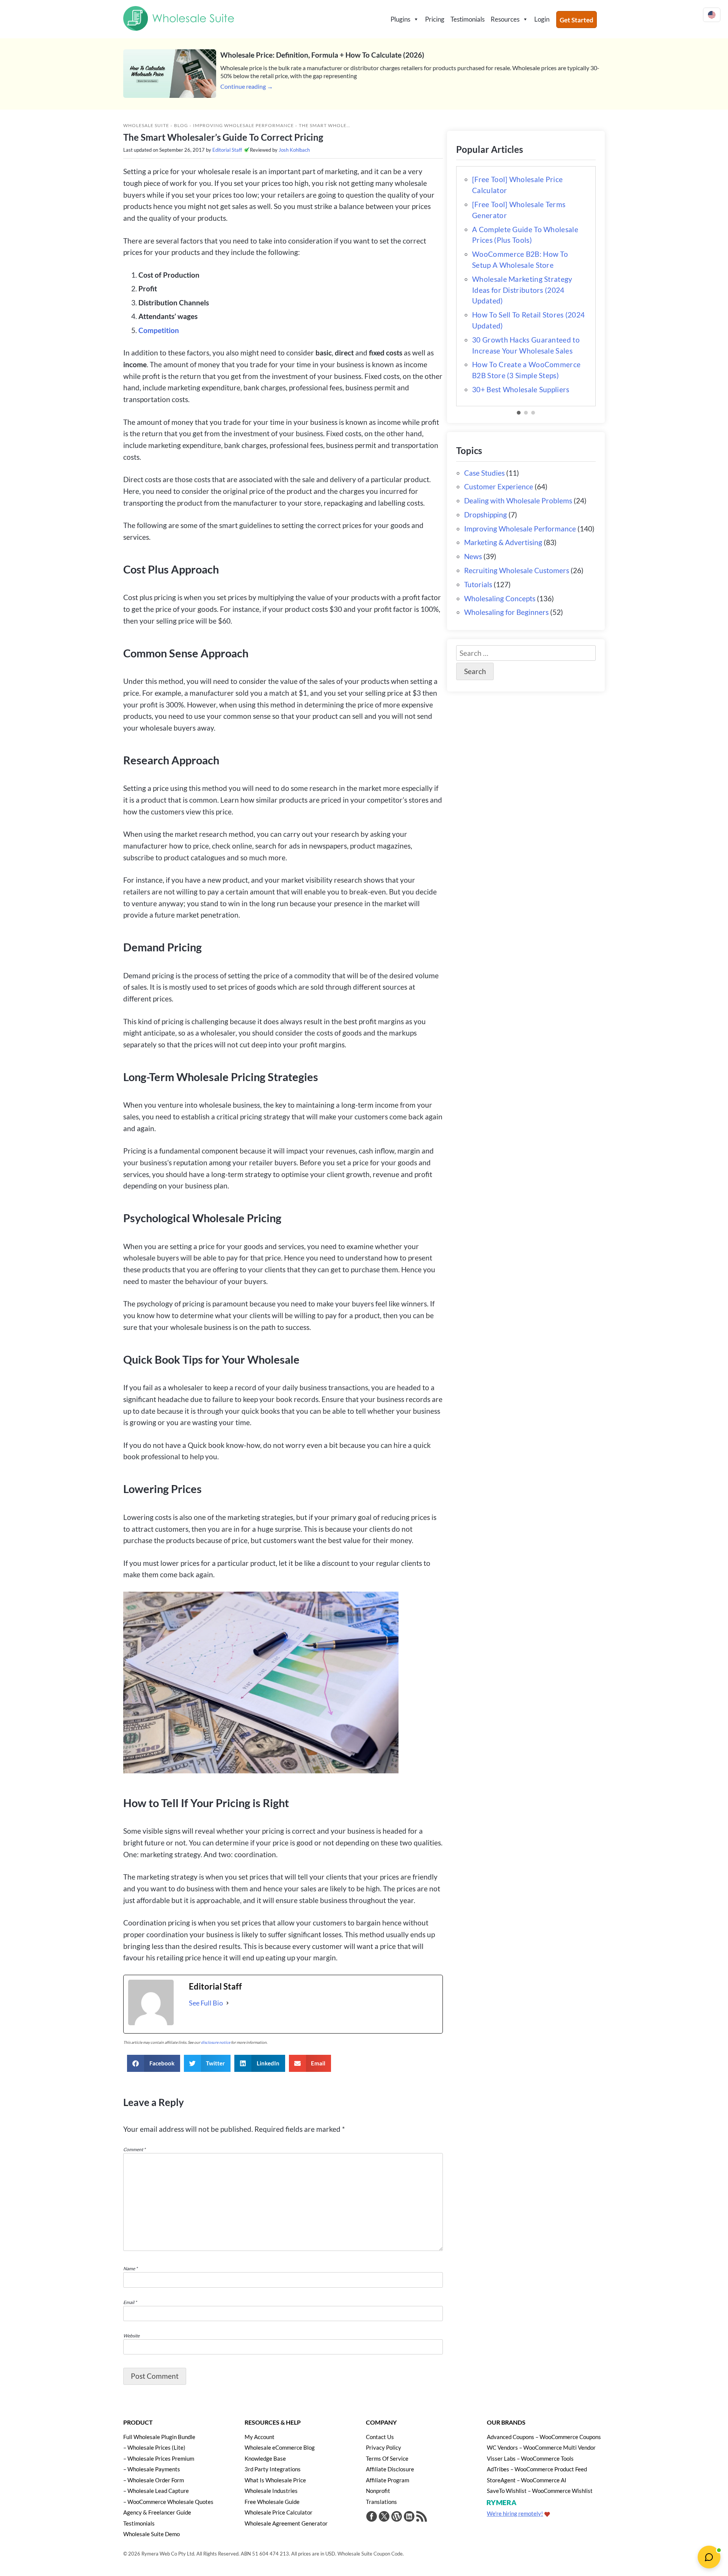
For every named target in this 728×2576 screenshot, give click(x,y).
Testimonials (468, 19)
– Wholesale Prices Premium (159, 2458)
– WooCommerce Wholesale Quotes (168, 2502)
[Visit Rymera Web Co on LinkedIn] (409, 2517)
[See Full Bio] (227, 2003)
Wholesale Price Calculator (278, 2512)
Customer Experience (499, 486)
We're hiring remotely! (515, 2513)
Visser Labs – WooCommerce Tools (530, 2458)
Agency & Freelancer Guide (157, 2512)
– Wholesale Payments (152, 2469)
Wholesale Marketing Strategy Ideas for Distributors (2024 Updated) (522, 290)
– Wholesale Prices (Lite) (154, 2447)
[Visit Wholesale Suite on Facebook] (372, 2517)
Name (130, 2269)
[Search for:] (526, 653)
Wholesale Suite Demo (151, 2534)
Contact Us (380, 2437)
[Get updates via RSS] (422, 2517)
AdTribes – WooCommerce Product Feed (537, 2469)
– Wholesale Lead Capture (156, 2491)
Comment (134, 2149)
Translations (381, 2502)
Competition (159, 330)
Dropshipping (486, 515)
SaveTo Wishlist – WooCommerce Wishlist (540, 2491)
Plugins (400, 19)
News (473, 556)
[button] (154, 2063)
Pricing (435, 19)
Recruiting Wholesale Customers (517, 570)
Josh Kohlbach (294, 150)
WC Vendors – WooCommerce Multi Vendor (541, 2447)
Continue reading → (247, 86)
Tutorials (478, 584)
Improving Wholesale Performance (243, 125)
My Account (260, 2437)
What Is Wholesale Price (275, 2480)
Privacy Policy (384, 2447)
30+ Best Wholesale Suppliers (521, 389)
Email (130, 2302)
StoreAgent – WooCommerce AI (527, 2480)
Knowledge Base (265, 2458)
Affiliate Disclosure (390, 2469)
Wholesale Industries (271, 2491)
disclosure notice (216, 2042)
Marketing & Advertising (503, 542)
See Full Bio (206, 2003)
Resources (505, 19)
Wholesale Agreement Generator (286, 2523)
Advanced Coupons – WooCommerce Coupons (544, 2437)
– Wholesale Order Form (154, 2480)
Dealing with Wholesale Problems (518, 501)
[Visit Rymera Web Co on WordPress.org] (397, 2517)
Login (542, 19)
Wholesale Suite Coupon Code (370, 2554)
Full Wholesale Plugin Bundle (159, 2437)
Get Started (577, 20)
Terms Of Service (387, 2458)
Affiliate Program (388, 2480)
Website (131, 2336)
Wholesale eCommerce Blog (280, 2447)
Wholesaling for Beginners (506, 612)
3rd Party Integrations (273, 2469)
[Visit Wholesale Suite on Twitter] (384, 2517)
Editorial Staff (227, 150)
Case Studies (484, 473)
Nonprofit (378, 2491)
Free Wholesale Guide (272, 2502)
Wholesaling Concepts (500, 598)
